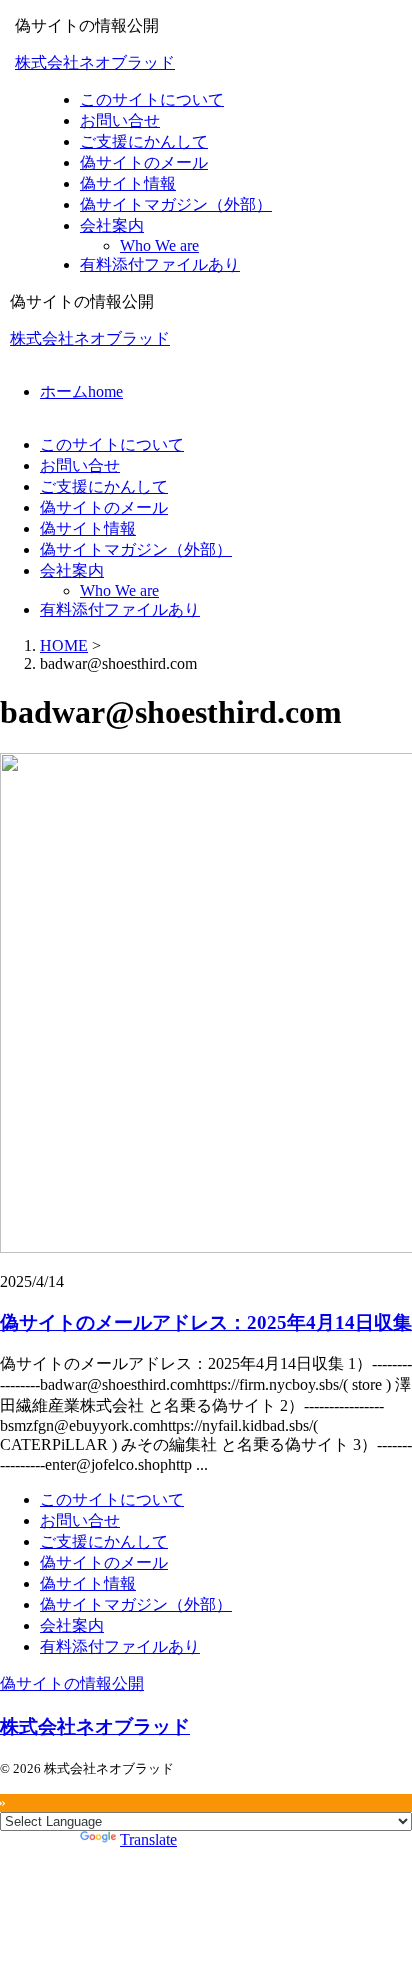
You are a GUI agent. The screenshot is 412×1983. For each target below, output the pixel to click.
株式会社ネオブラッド (95, 62)
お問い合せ (80, 465)
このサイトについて (112, 444)
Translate (148, 1839)
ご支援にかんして (104, 486)
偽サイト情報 (88, 528)
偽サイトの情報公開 (72, 1683)
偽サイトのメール (104, 507)
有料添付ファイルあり (120, 609)
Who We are (119, 590)
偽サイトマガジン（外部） (136, 549)
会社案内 (72, 570)
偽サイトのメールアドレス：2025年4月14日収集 (206, 1322)
